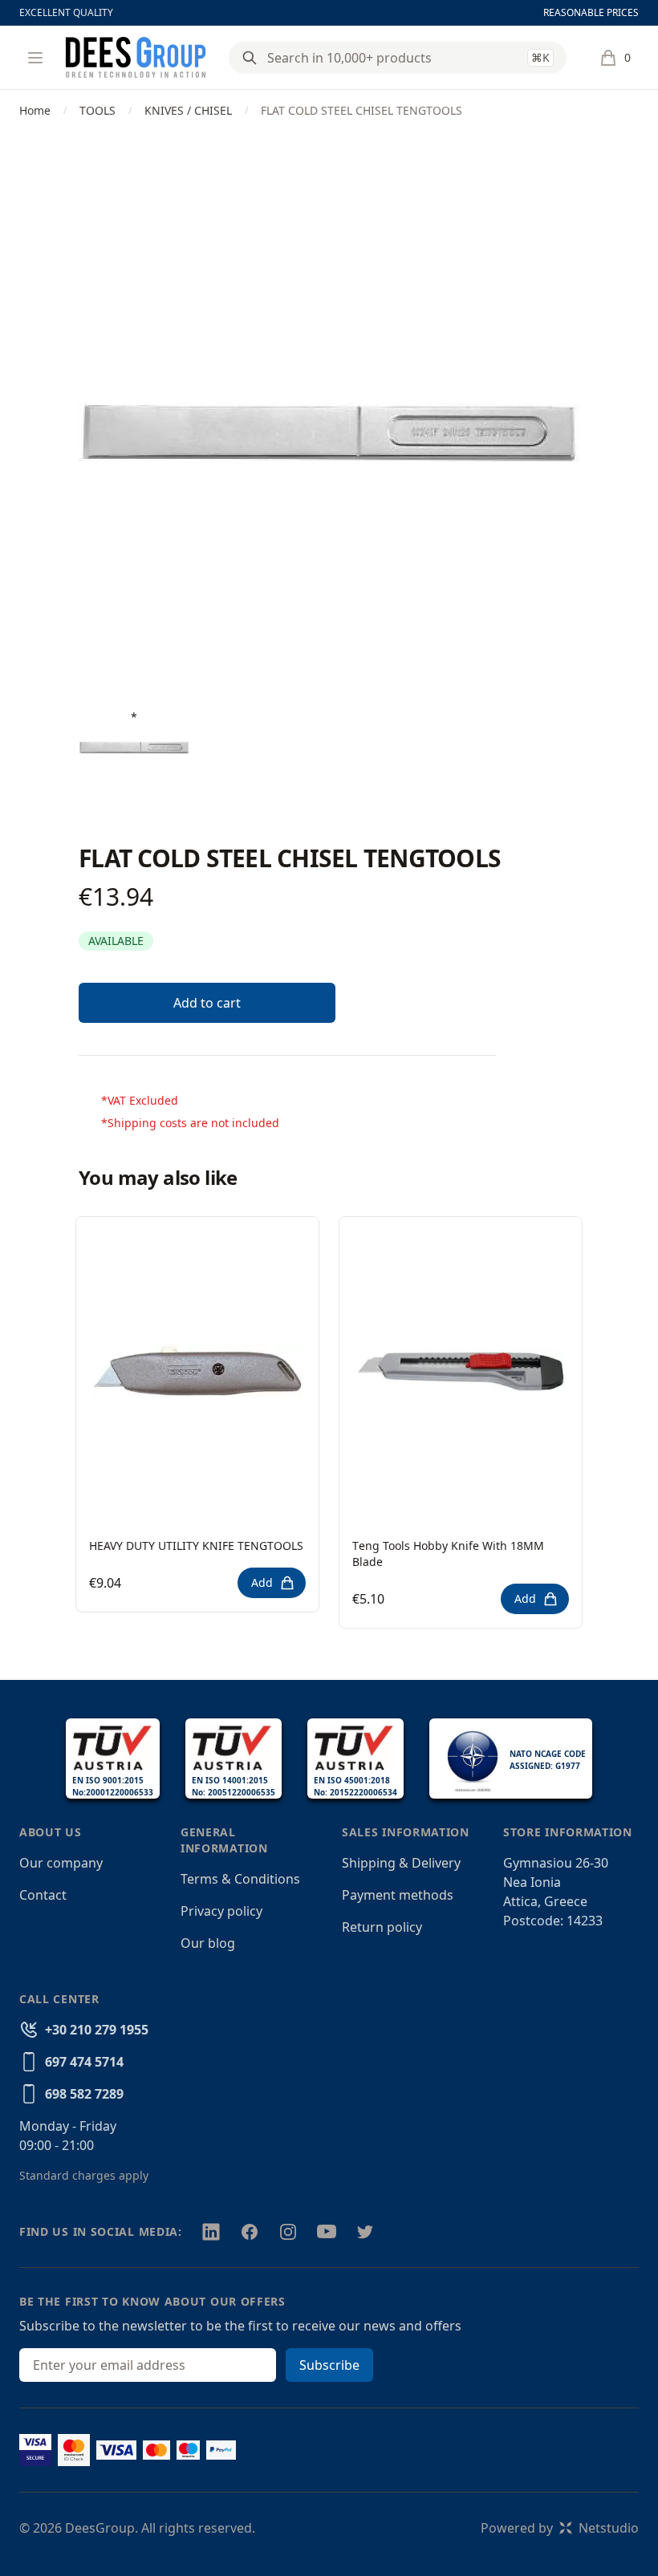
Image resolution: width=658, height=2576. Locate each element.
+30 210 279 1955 (97, 2030)
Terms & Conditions (240, 1879)
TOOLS (97, 110)
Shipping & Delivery (401, 1863)
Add (262, 1582)
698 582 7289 (84, 2094)
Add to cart (207, 1003)
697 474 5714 (84, 2062)
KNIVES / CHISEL (188, 110)
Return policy (382, 1927)
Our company (61, 1863)
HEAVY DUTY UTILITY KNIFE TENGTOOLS (196, 1546)
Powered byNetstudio (560, 2528)
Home (35, 110)
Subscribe (329, 2365)
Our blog (208, 1943)
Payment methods (398, 1895)
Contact (43, 1895)
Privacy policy (221, 1911)
